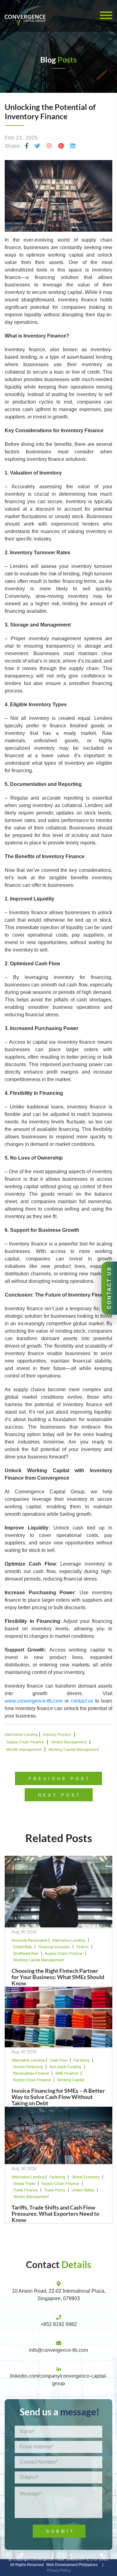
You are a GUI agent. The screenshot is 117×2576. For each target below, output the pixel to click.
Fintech (82, 1947)
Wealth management (24, 1750)
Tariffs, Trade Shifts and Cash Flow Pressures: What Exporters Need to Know (55, 2214)
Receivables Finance (31, 2073)
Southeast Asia (26, 1954)
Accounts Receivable (29, 1940)
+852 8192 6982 (59, 2324)
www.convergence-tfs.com (34, 1701)
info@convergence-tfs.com (58, 2350)
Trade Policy (55, 2190)
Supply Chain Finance (25, 1742)
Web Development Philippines (72, 2565)
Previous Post (59, 1779)
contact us (82, 1701)
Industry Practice (57, 1735)
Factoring (82, 2060)
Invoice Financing (28, 2067)
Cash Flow (58, 2060)
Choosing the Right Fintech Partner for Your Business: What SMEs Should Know (58, 1977)
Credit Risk (22, 1947)
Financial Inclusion (54, 1947)
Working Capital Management (74, 1750)
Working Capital (71, 2080)
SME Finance (67, 2073)
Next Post (60, 1795)
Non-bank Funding (65, 2067)
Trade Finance (25, 2190)
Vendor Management (69, 1742)
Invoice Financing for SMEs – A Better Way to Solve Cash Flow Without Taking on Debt (58, 2097)
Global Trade (24, 2184)
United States (83, 2190)
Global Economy (85, 2177)
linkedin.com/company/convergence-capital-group (59, 2380)
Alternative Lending (21, 1735)
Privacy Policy (59, 2570)
